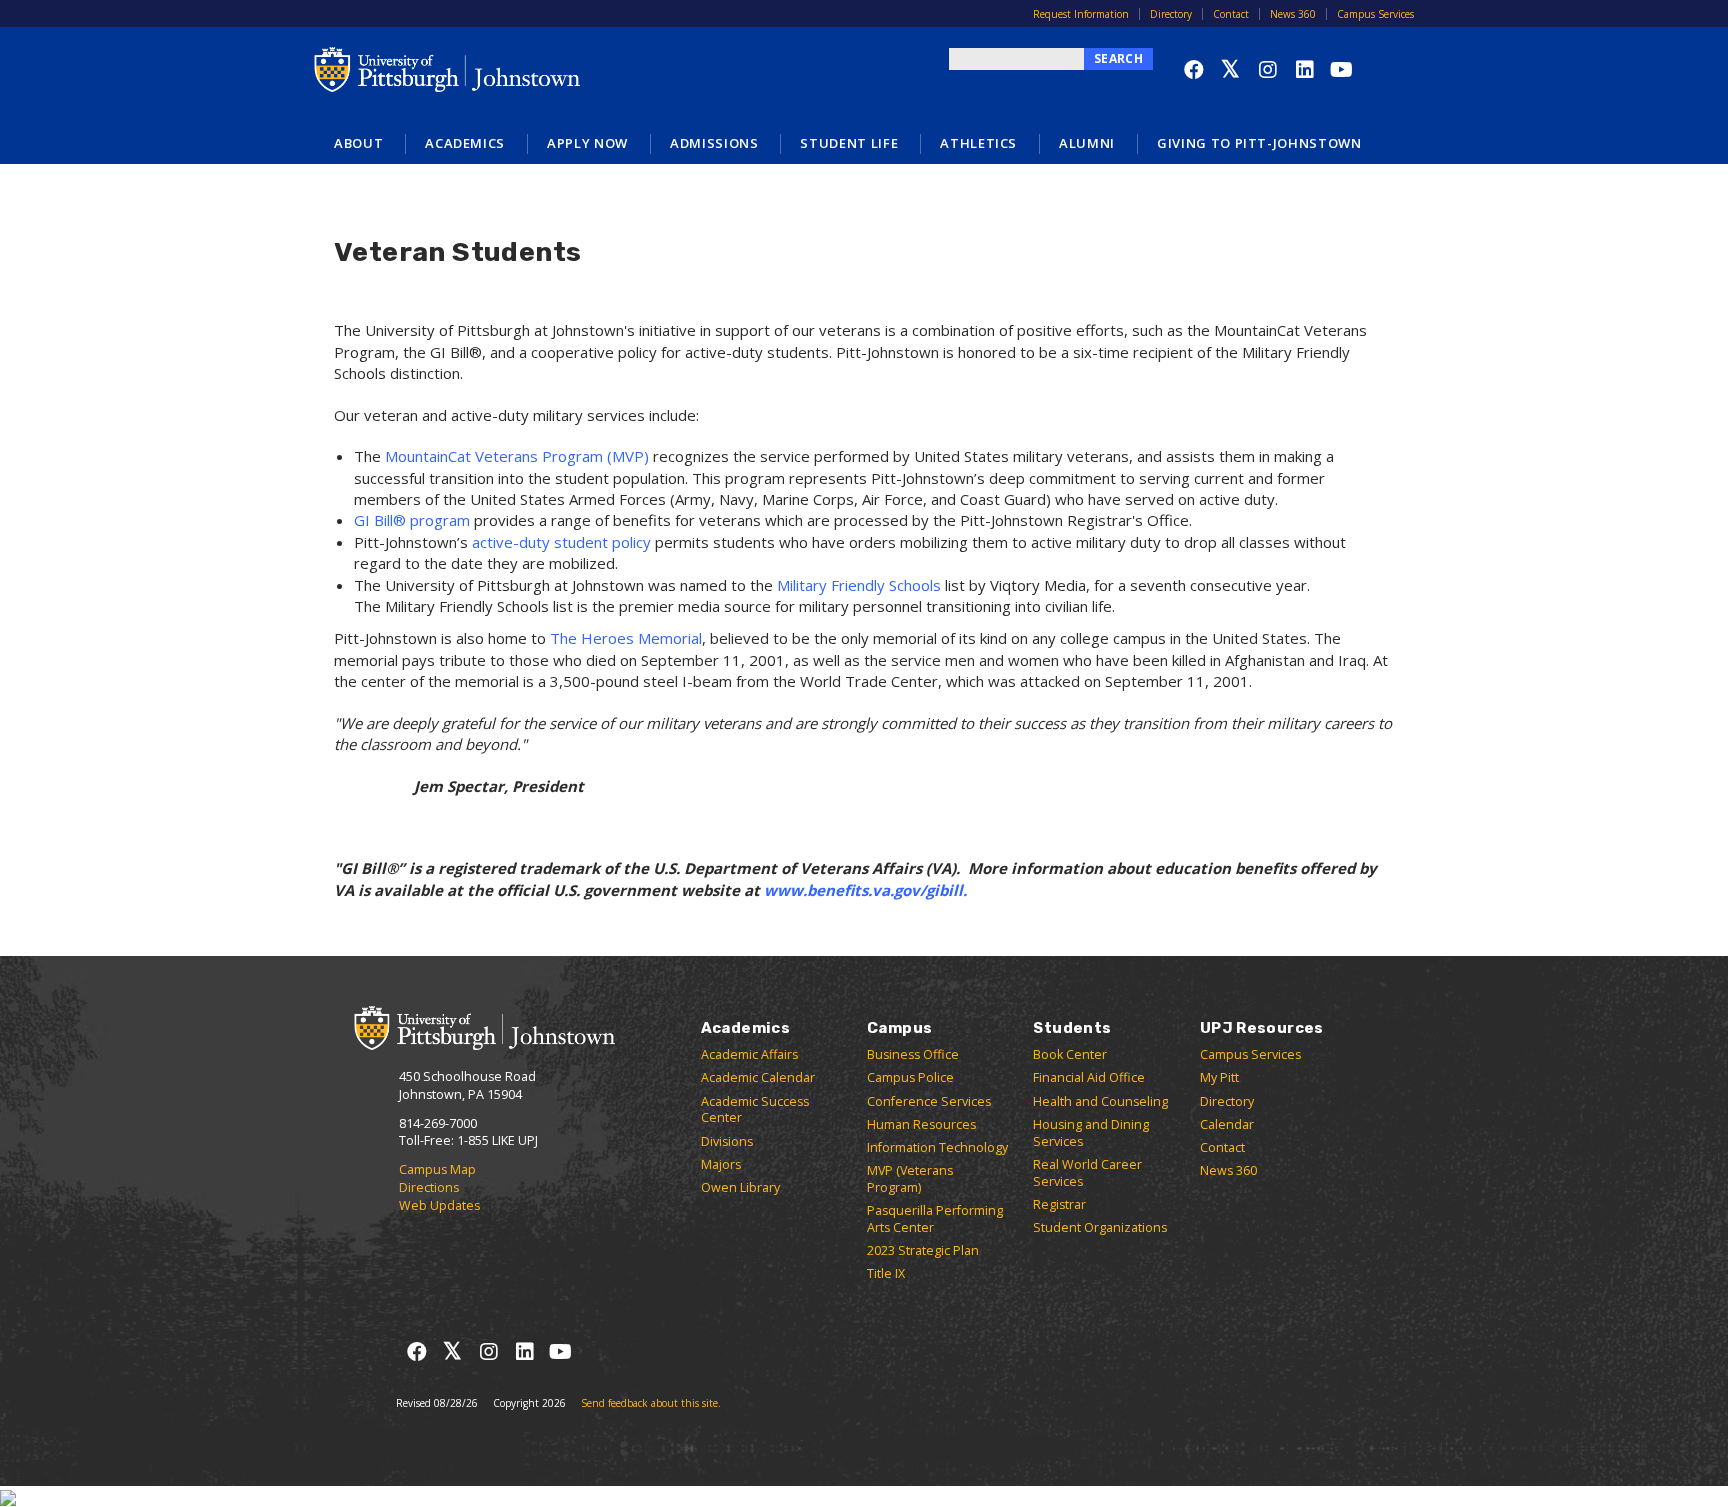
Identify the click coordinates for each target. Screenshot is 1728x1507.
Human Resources (921, 1124)
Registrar (1059, 1204)
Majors (721, 1164)
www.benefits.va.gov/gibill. (867, 890)
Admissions (714, 143)
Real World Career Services (1087, 1173)
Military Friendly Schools (859, 585)
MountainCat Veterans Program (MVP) (517, 456)
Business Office (913, 1054)
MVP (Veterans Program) (910, 1179)
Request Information (1081, 14)
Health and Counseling (1100, 1101)
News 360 (1293, 14)
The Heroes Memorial (626, 638)
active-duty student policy (561, 542)
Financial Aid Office (1089, 1077)
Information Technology (937, 1147)
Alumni (1087, 143)
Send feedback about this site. (651, 1403)
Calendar (1227, 1124)
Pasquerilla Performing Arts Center (935, 1219)
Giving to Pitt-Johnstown (1259, 143)
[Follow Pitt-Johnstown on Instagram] (1267, 69)
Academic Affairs (749, 1054)
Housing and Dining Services (1091, 1133)
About (358, 143)
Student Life (849, 143)
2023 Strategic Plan (923, 1250)
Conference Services (929, 1101)
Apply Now (587, 143)
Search (1118, 58)
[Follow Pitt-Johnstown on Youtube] (1341, 69)
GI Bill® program (412, 520)
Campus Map (437, 1169)
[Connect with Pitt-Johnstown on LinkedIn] (1304, 69)
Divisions (727, 1141)
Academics (465, 143)
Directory (1171, 14)
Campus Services (1375, 14)
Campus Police (910, 1077)
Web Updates (439, 1205)
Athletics (978, 143)
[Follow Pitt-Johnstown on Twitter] (1230, 69)
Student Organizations (1100, 1227)
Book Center (1070, 1054)
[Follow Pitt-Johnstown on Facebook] (1193, 69)
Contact (1231, 14)
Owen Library (740, 1187)
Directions (429, 1187)
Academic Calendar (758, 1077)
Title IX (886, 1273)
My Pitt (1219, 1077)
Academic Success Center (755, 1110)
